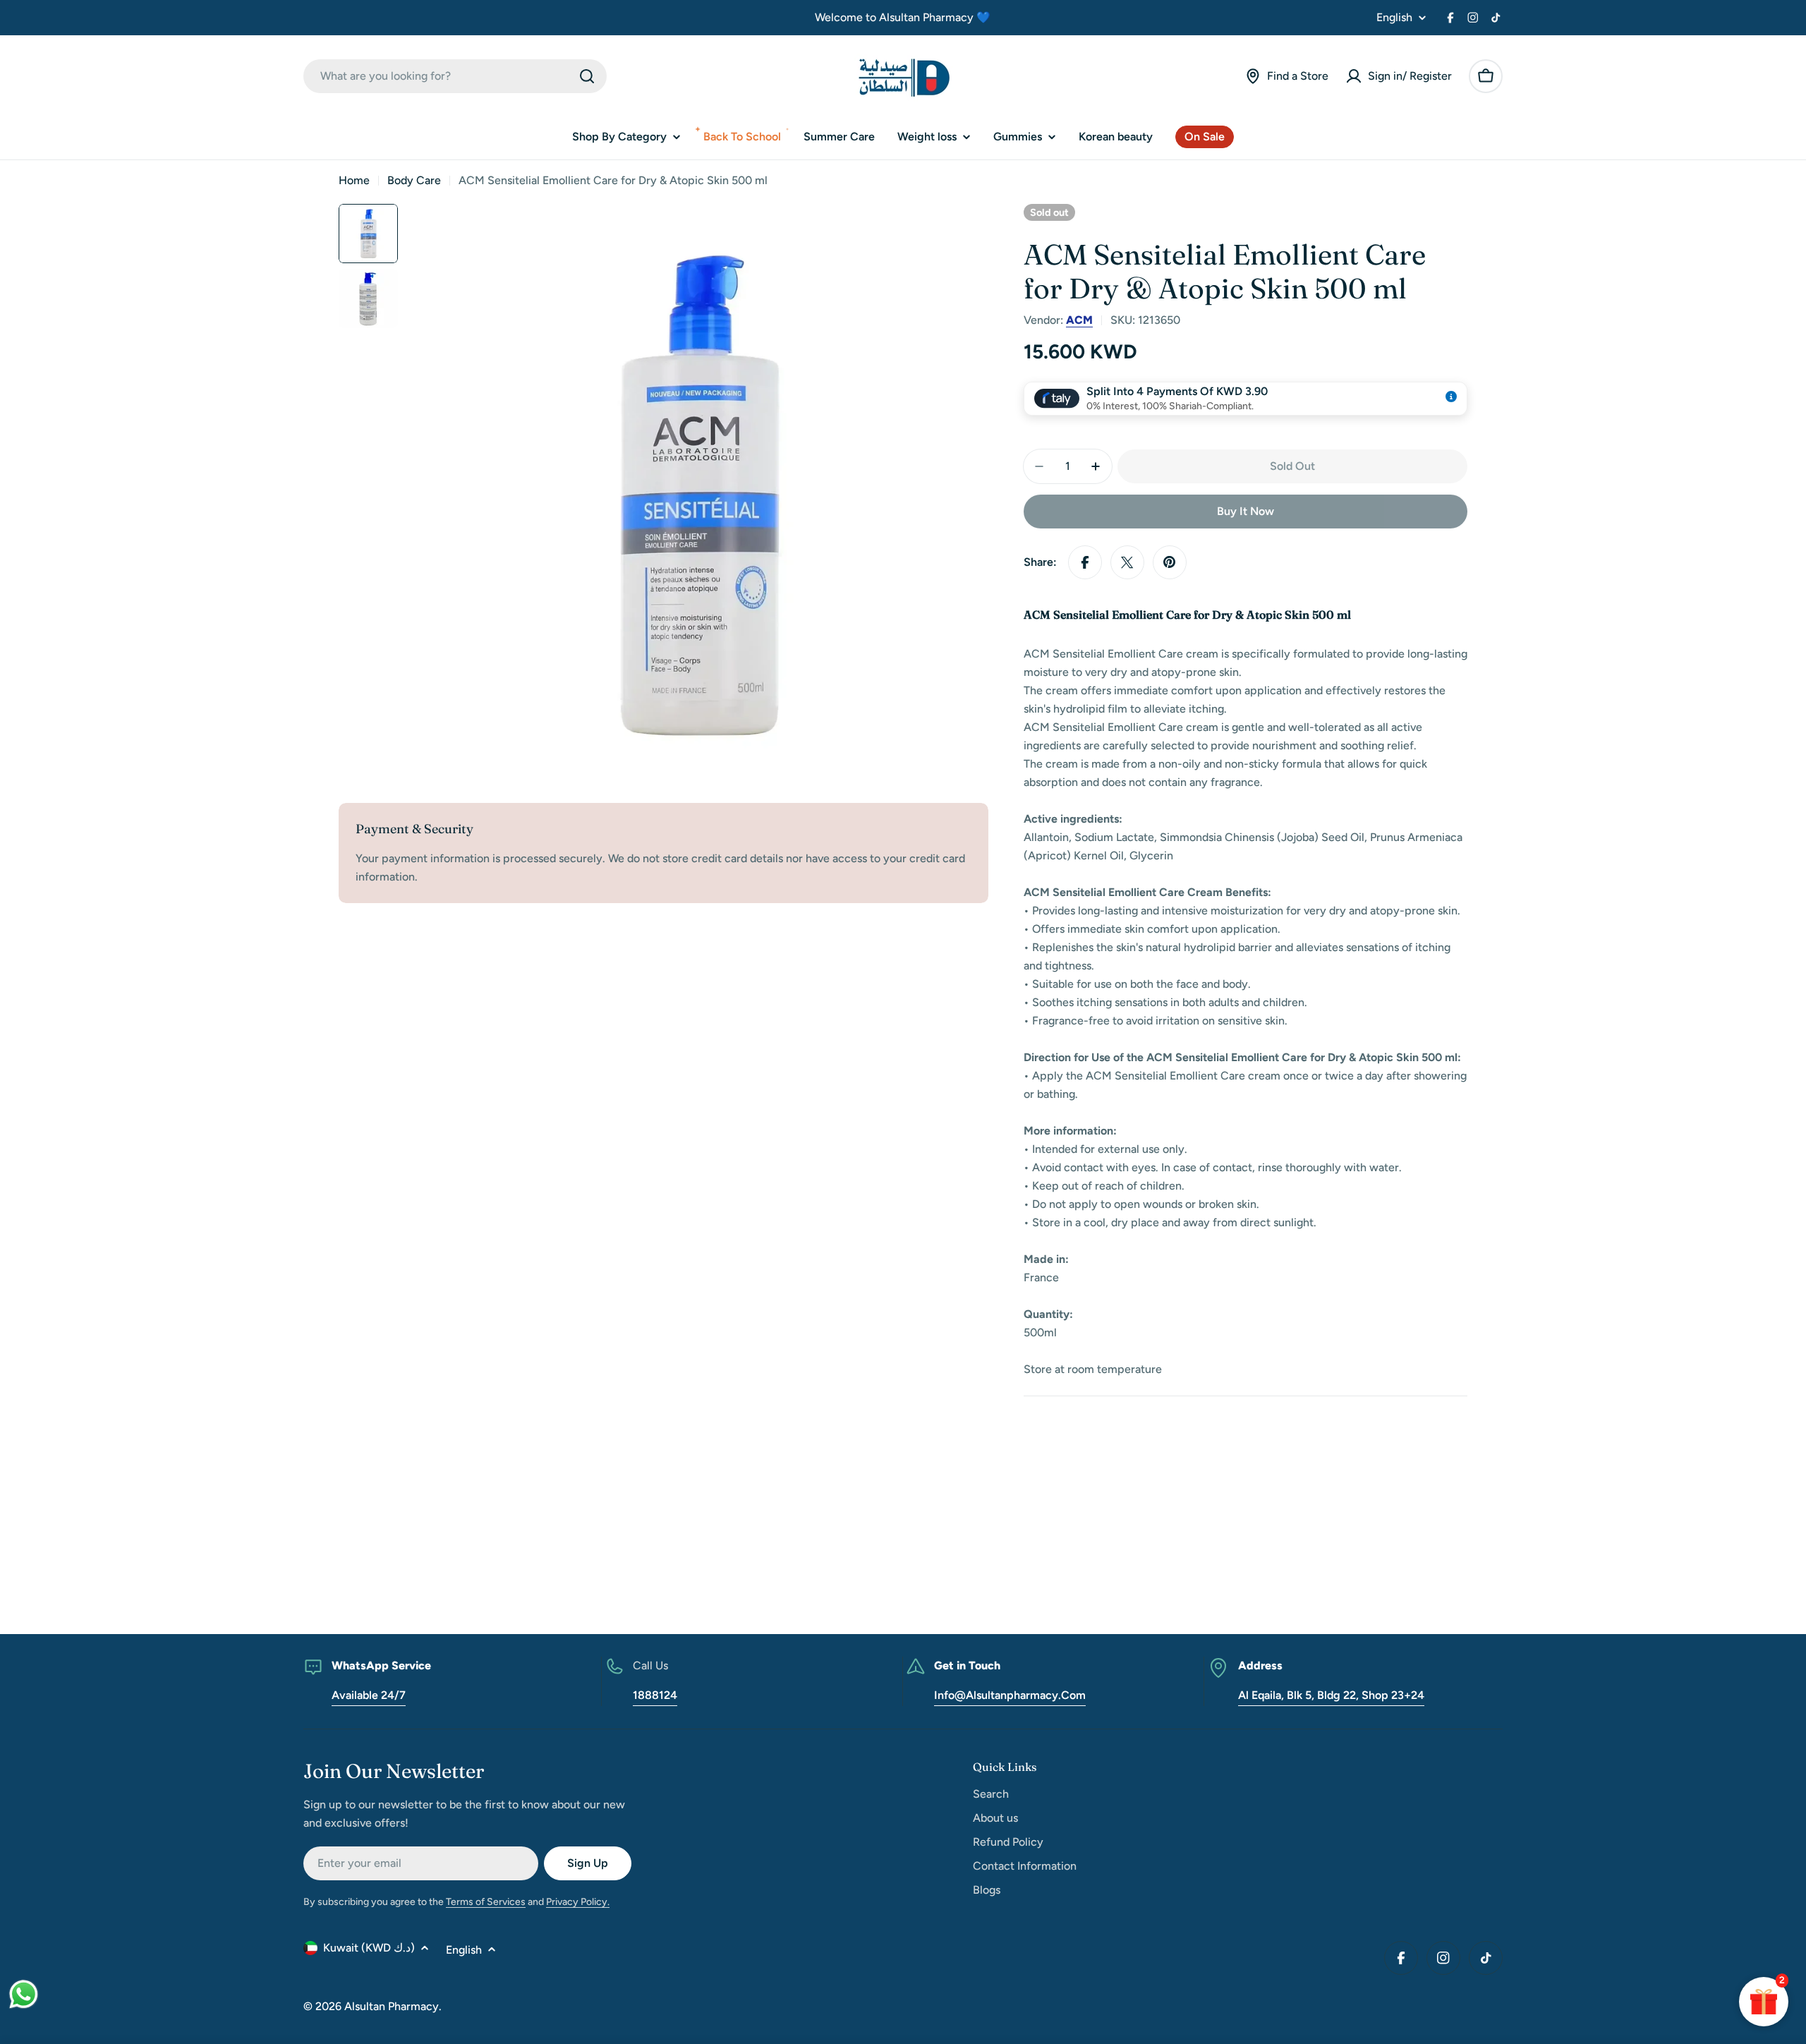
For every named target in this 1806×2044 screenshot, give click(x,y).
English (1394, 18)
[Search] (587, 76)
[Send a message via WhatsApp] (24, 1994)
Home (354, 180)
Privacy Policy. (578, 1902)
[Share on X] (1127, 562)
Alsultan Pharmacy (392, 2006)
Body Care (414, 180)
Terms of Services (486, 1902)
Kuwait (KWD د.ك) (369, 1948)
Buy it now (1246, 511)
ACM (1079, 320)
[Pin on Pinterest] (1170, 562)
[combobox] (455, 76)
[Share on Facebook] (1085, 562)
